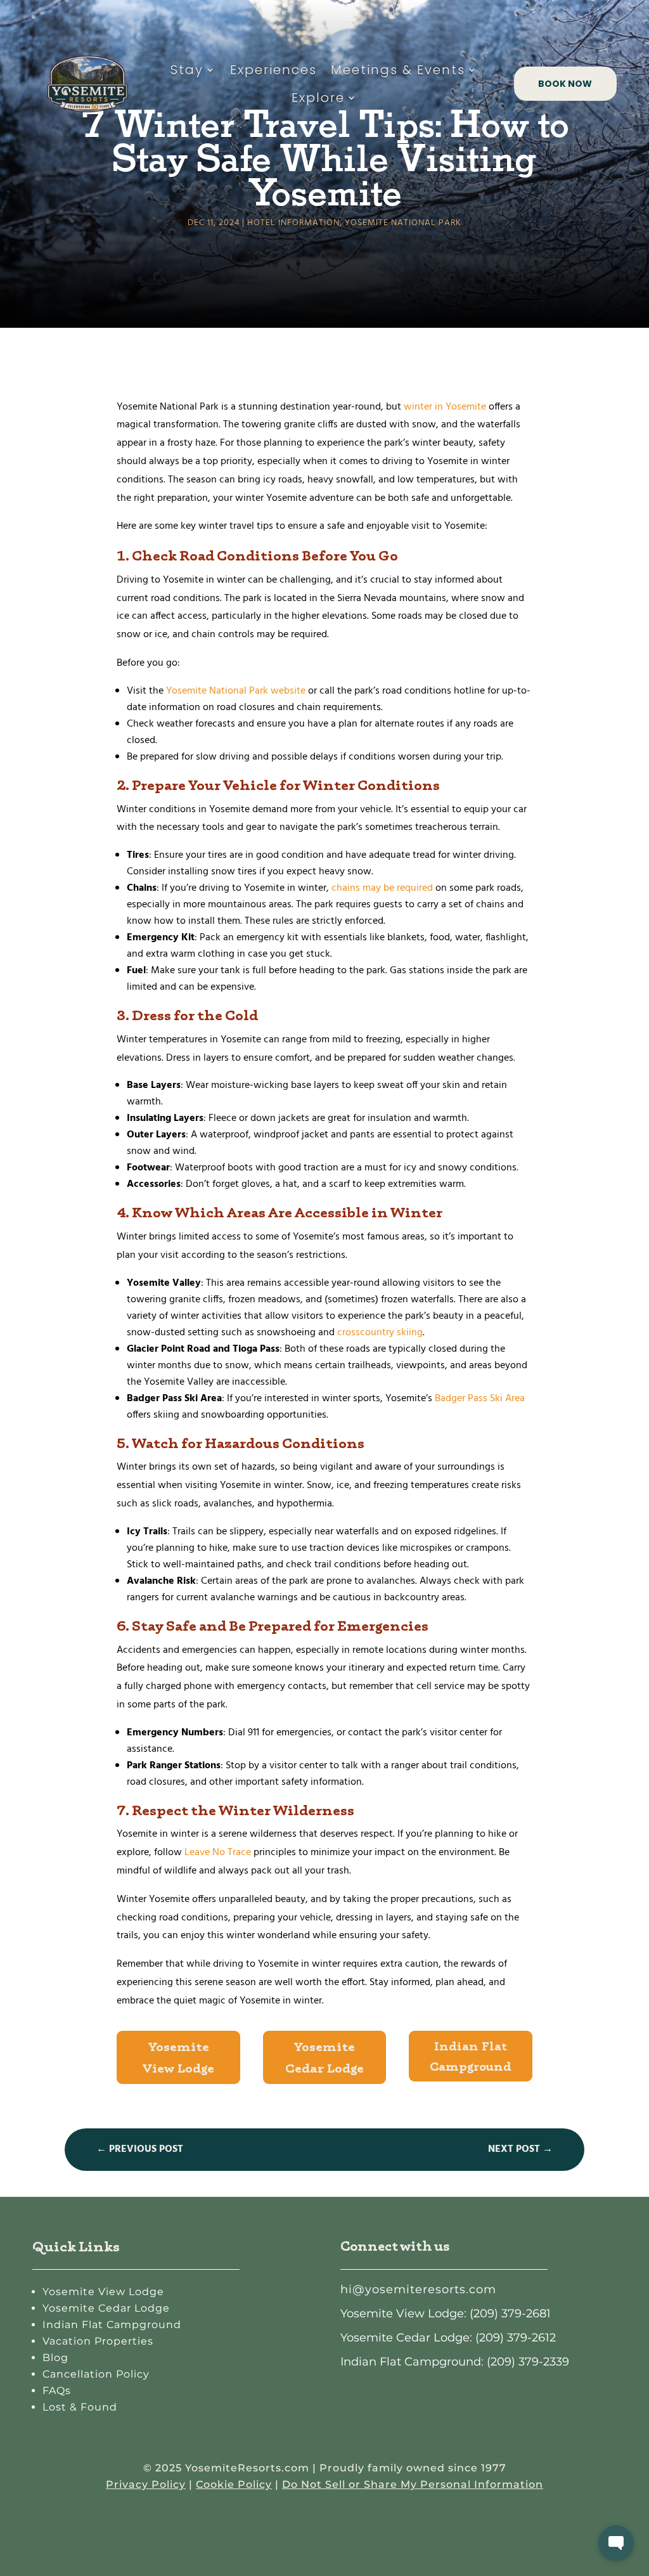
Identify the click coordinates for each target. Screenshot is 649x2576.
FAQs (57, 2391)
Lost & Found (80, 2407)
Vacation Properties (98, 2341)
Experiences (273, 70)
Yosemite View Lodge (178, 2057)
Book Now (565, 84)
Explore (318, 98)
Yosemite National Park (403, 223)
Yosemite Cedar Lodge (324, 2057)
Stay (187, 70)
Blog (55, 2358)
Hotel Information (293, 223)
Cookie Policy (234, 2484)
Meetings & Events (398, 70)
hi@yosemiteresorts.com (418, 2289)
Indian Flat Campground (471, 2056)
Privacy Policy (146, 2484)
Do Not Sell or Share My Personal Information (413, 2484)
